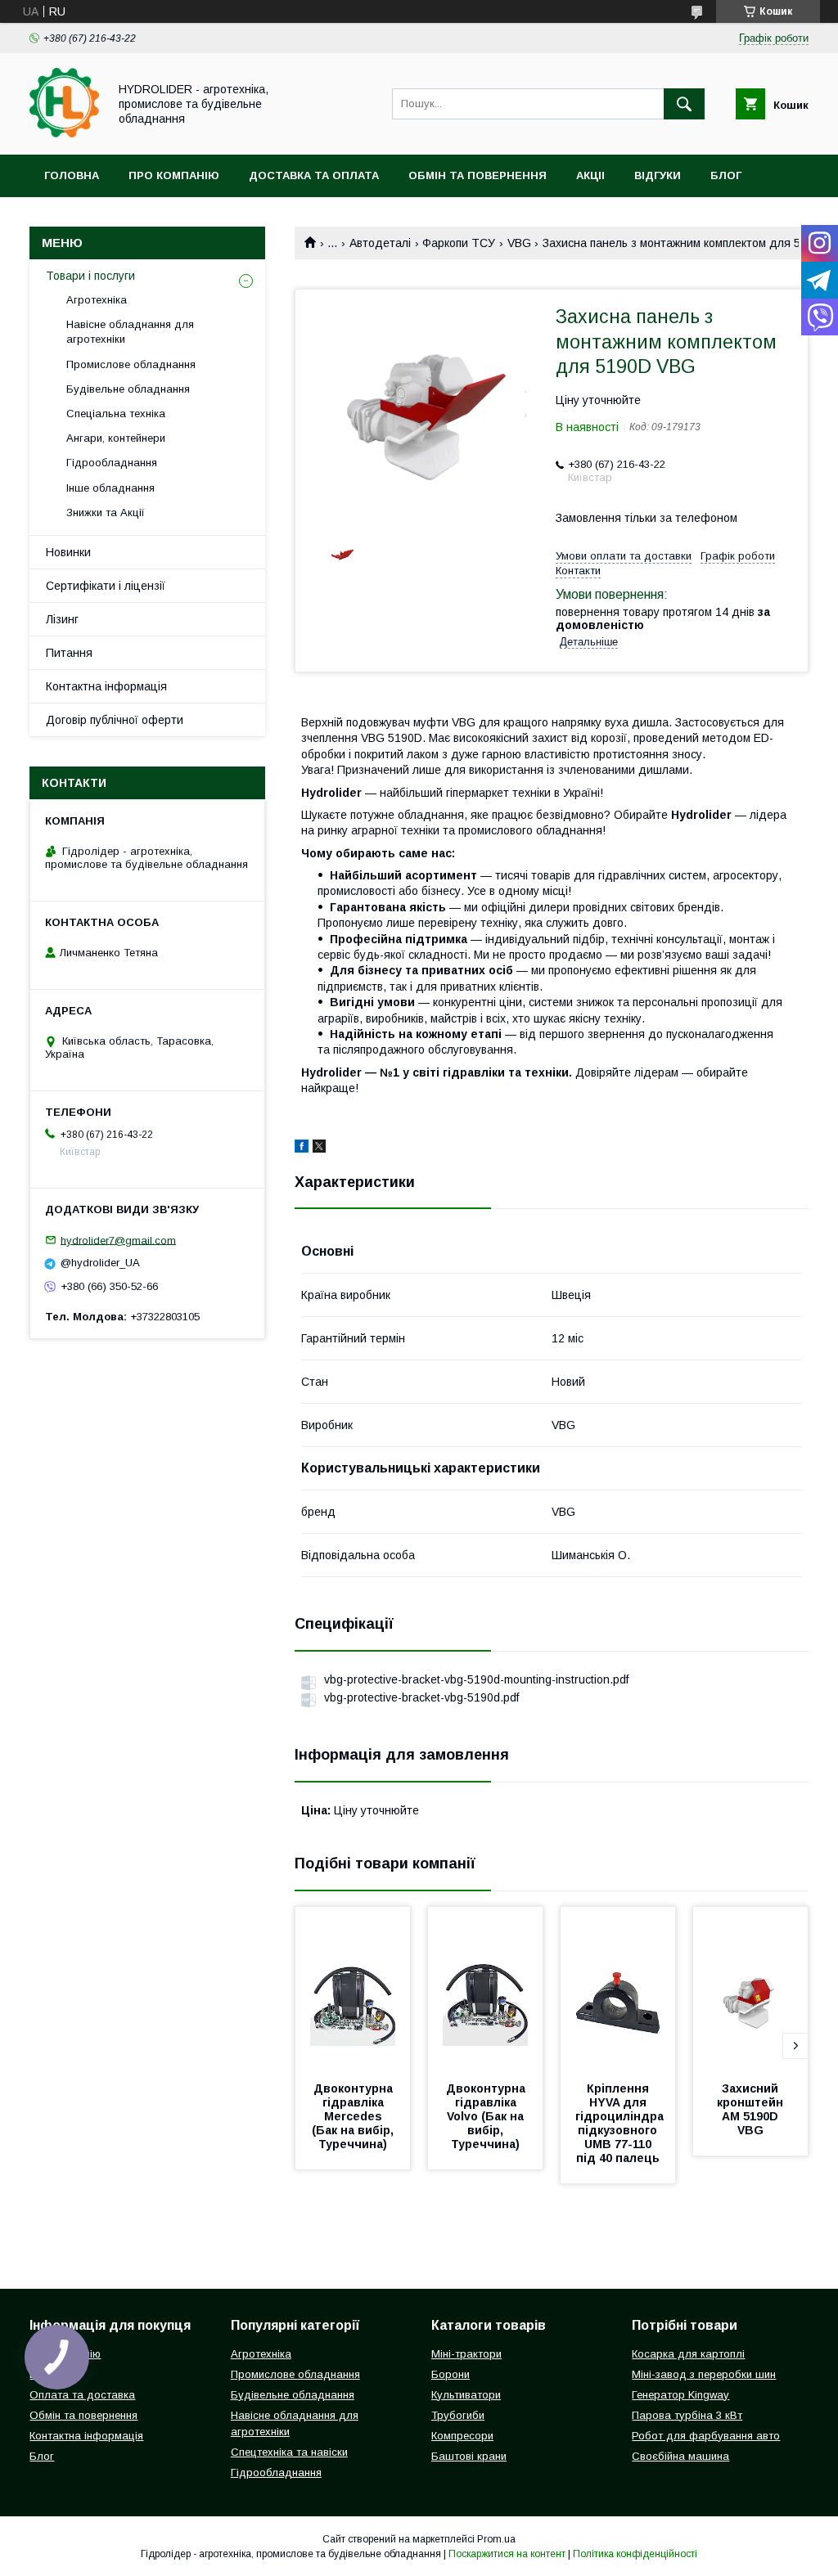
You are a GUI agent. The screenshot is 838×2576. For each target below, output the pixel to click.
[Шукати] (684, 104)
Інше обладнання (110, 488)
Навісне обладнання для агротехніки (130, 332)
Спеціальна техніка (116, 414)
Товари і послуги (90, 276)
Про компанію (174, 175)
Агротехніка (97, 300)
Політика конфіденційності (635, 2554)
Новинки (68, 552)
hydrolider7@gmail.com (118, 1240)
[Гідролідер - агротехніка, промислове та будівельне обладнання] (64, 133)
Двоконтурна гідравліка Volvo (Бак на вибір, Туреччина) (487, 2116)
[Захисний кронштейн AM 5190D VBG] (750, 1989)
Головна (72, 175)
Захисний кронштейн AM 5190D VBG (752, 2109)
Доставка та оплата (314, 175)
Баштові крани (469, 2456)
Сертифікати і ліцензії (106, 586)
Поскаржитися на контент (507, 2554)
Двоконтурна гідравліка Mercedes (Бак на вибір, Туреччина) (354, 2116)
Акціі (590, 175)
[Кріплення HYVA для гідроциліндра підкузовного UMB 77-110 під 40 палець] (618, 1989)
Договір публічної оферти (115, 720)
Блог (726, 175)
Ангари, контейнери (116, 438)
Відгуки (658, 175)
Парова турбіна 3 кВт (687, 2415)
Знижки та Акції (106, 513)
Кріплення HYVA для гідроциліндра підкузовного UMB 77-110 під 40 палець (621, 2123)
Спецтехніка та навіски (289, 2452)
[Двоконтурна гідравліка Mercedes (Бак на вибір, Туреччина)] (353, 1989)
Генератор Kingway (680, 2395)
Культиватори (466, 2395)
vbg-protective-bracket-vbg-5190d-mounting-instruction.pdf (476, 1679)
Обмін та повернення (478, 175)
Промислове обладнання (131, 364)
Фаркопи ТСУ (459, 243)
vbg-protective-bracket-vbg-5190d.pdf (421, 1697)
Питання (69, 653)
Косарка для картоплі (688, 2354)
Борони (451, 2374)
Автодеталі (380, 243)
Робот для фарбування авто (706, 2436)
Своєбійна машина (680, 2456)
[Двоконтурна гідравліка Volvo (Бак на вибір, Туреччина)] (485, 1989)
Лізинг (62, 619)
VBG (519, 243)
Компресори (462, 2436)
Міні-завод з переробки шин (704, 2374)
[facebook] (302, 1149)
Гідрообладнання (112, 463)
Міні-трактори (466, 2354)
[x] (319, 1149)
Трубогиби (458, 2415)
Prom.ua (496, 2539)
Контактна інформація (106, 686)
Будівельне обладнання (128, 389)
